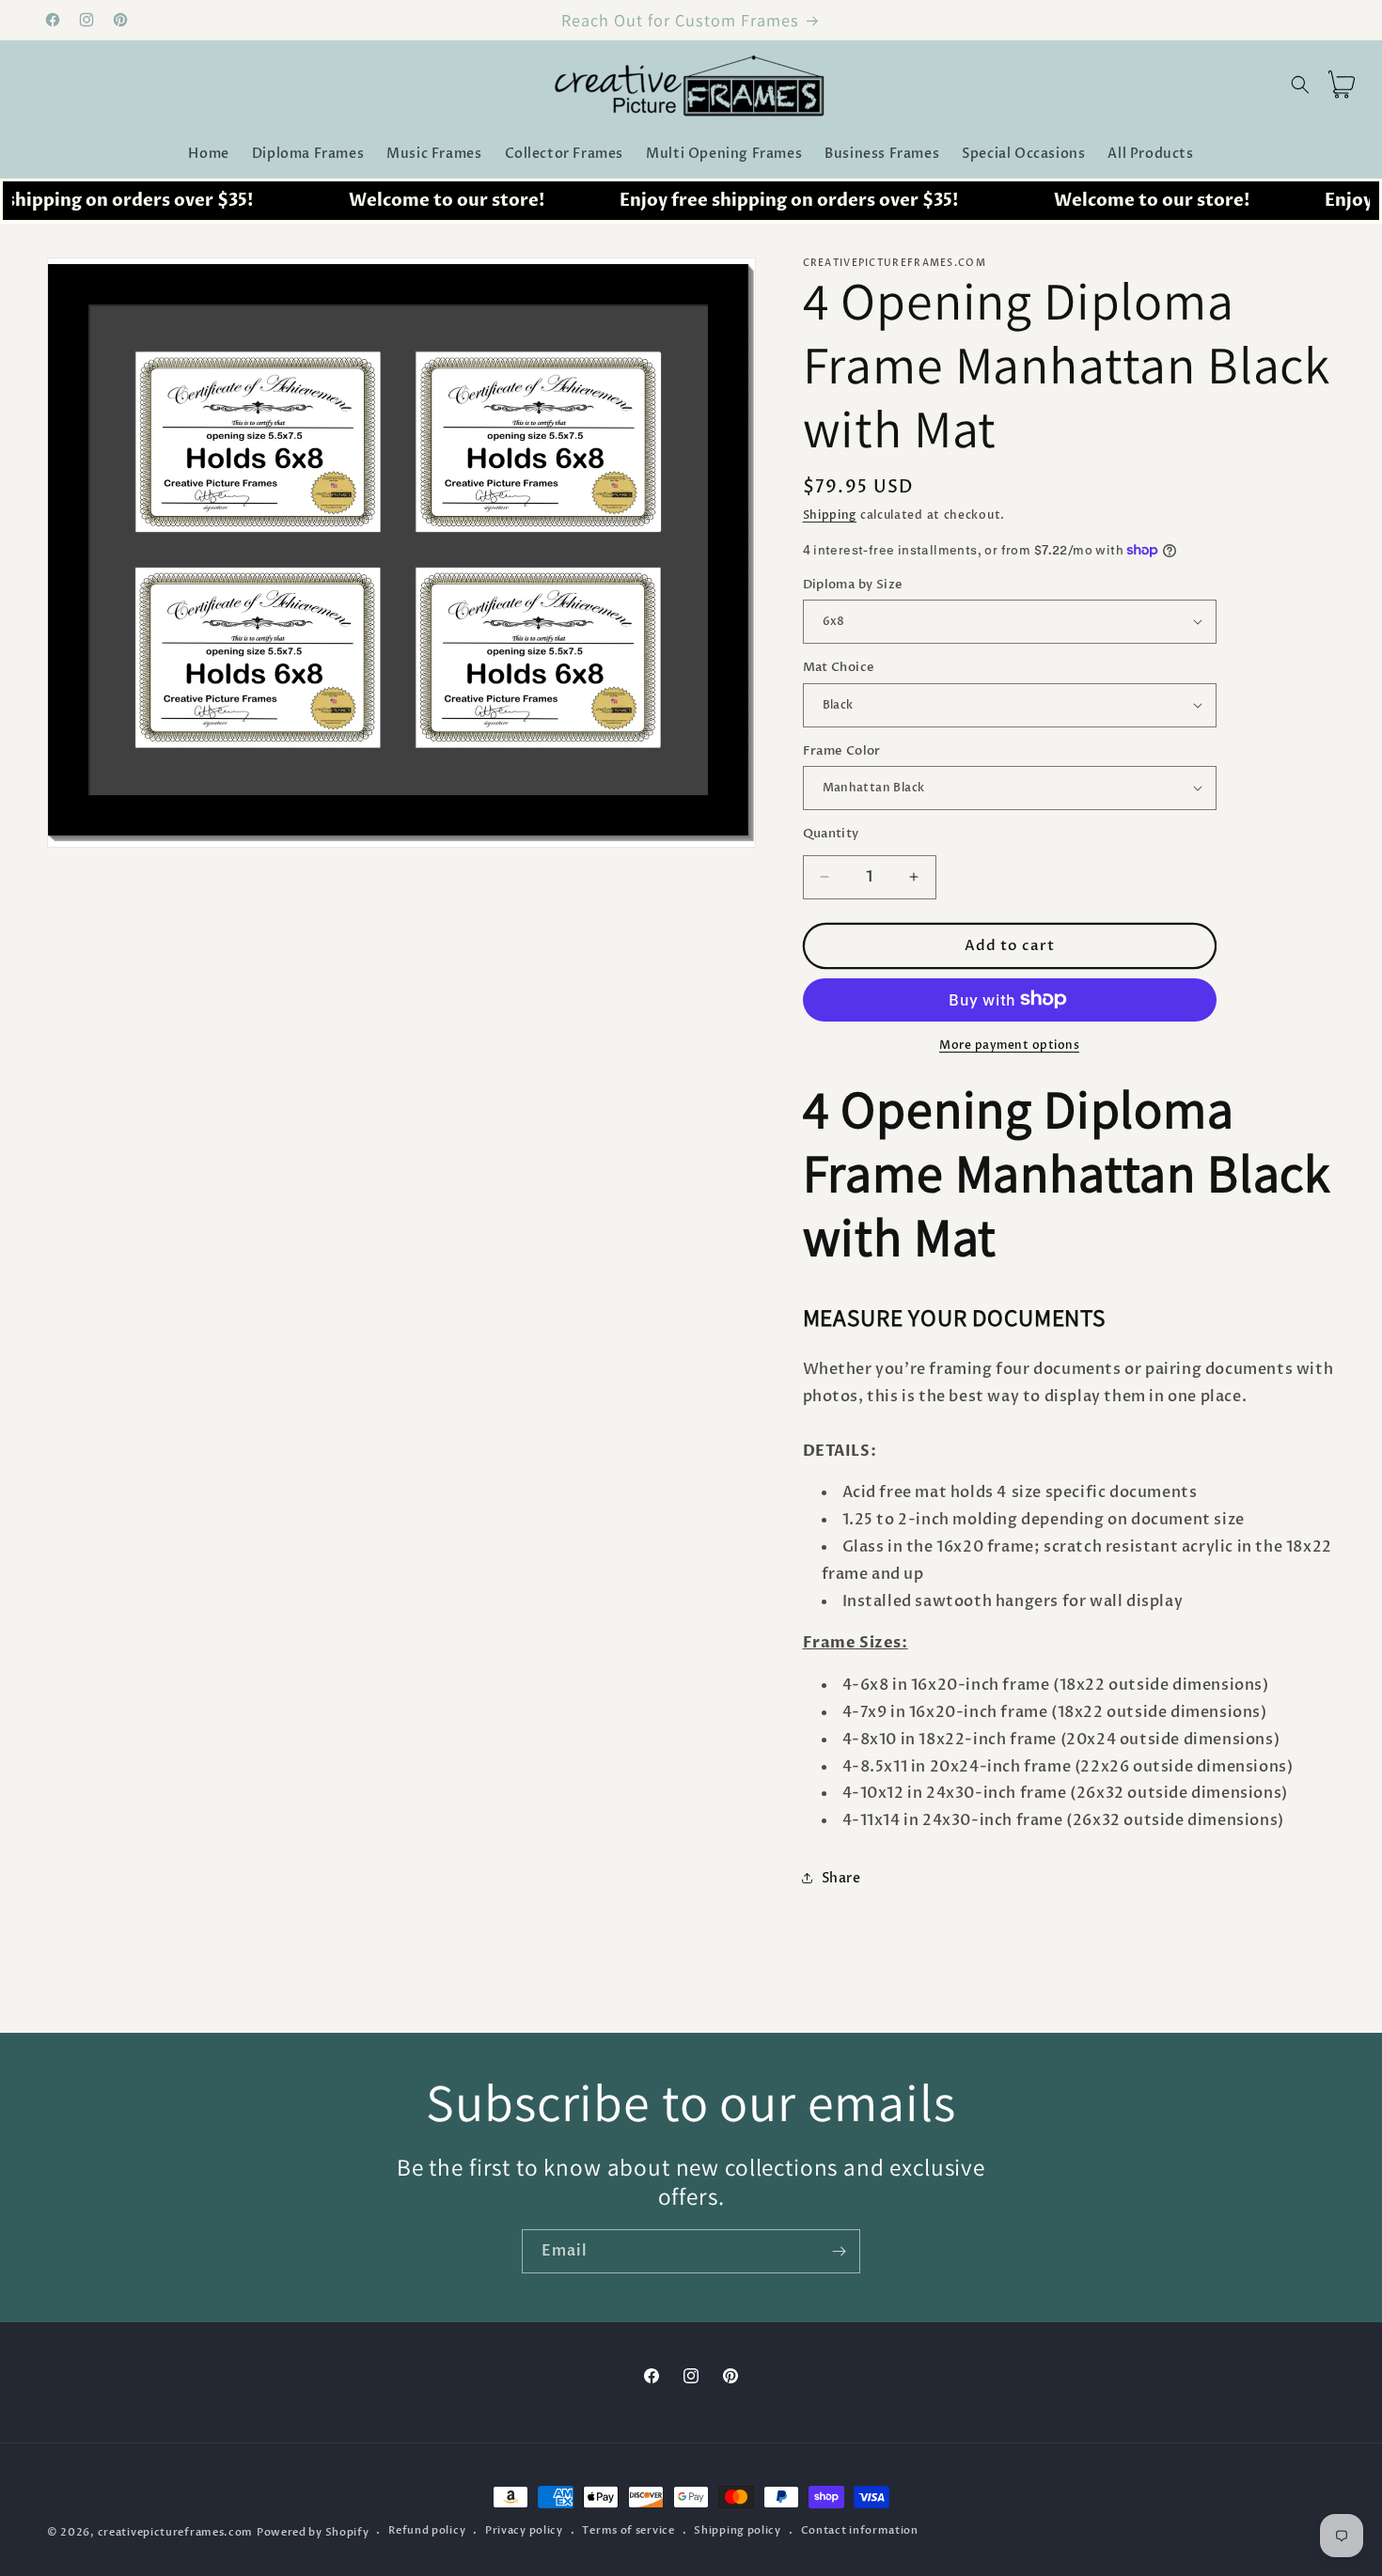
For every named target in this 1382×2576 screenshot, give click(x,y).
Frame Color (842, 750)
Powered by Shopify (313, 2532)
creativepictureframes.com (176, 2532)
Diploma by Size (853, 584)
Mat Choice (839, 667)
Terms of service (628, 2531)
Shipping (830, 515)
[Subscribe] (839, 2251)
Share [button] (841, 1878)
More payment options (1009, 1044)
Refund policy (427, 2531)
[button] (1300, 85)
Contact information (860, 2531)
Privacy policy (524, 2531)
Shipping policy (738, 2531)
